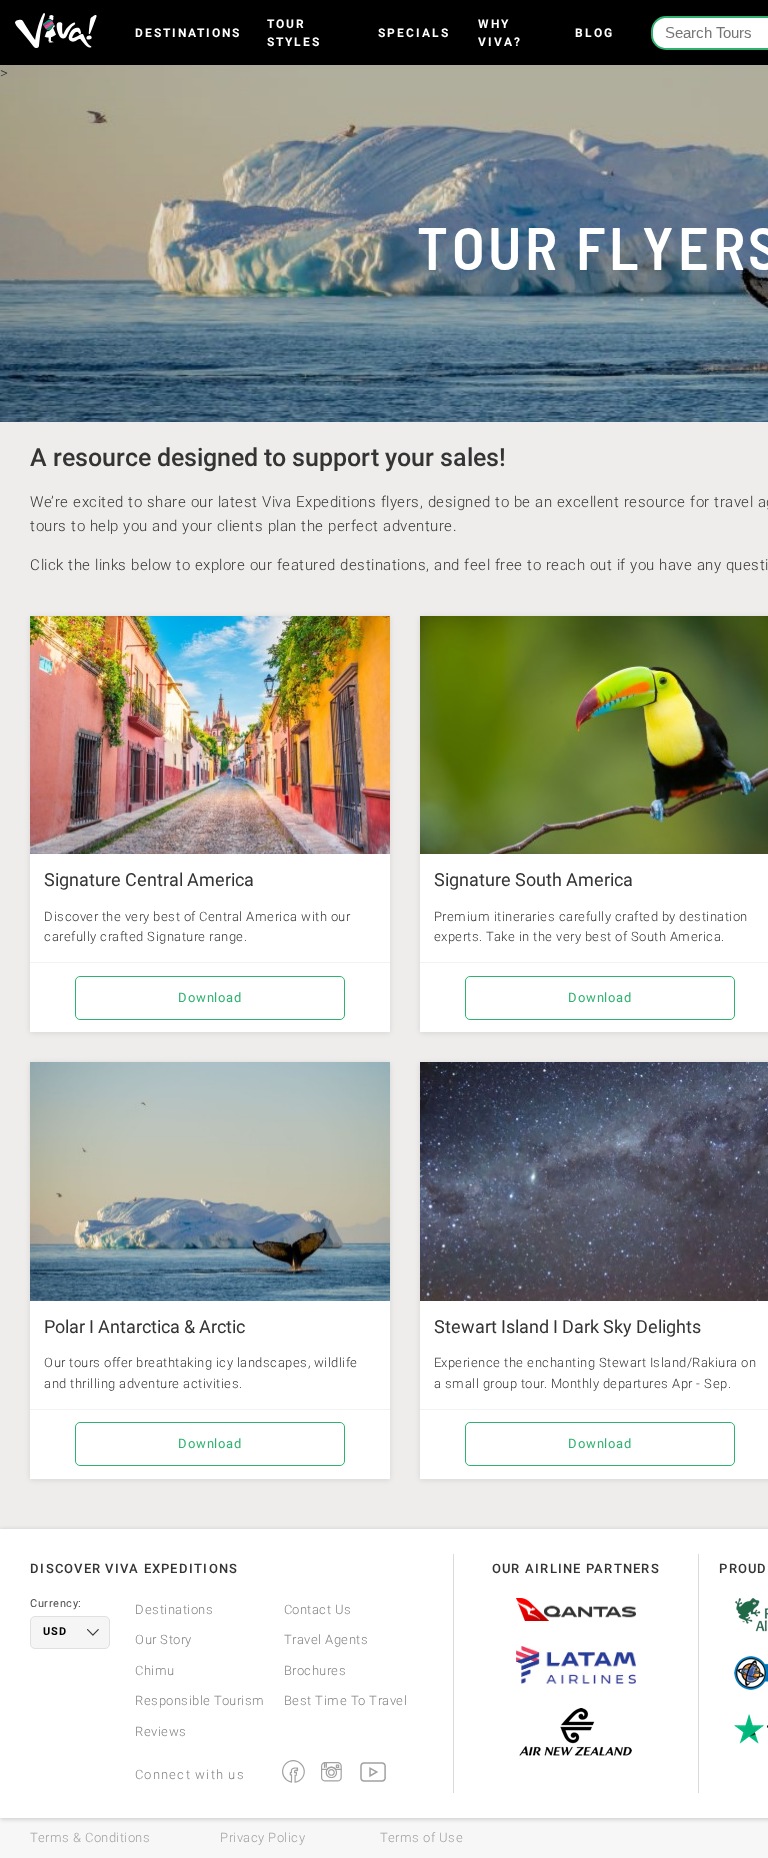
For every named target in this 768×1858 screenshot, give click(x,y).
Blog (594, 33)
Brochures (315, 1670)
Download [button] (209, 997)
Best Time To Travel (346, 1700)
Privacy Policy (262, 1838)
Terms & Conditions (90, 1838)
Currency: (56, 1604)
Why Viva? (500, 33)
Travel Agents (326, 1639)
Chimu (155, 1670)
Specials (414, 33)
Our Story (163, 1639)
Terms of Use (421, 1838)
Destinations (188, 33)
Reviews (161, 1731)
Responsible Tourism (200, 1700)
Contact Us (318, 1609)
